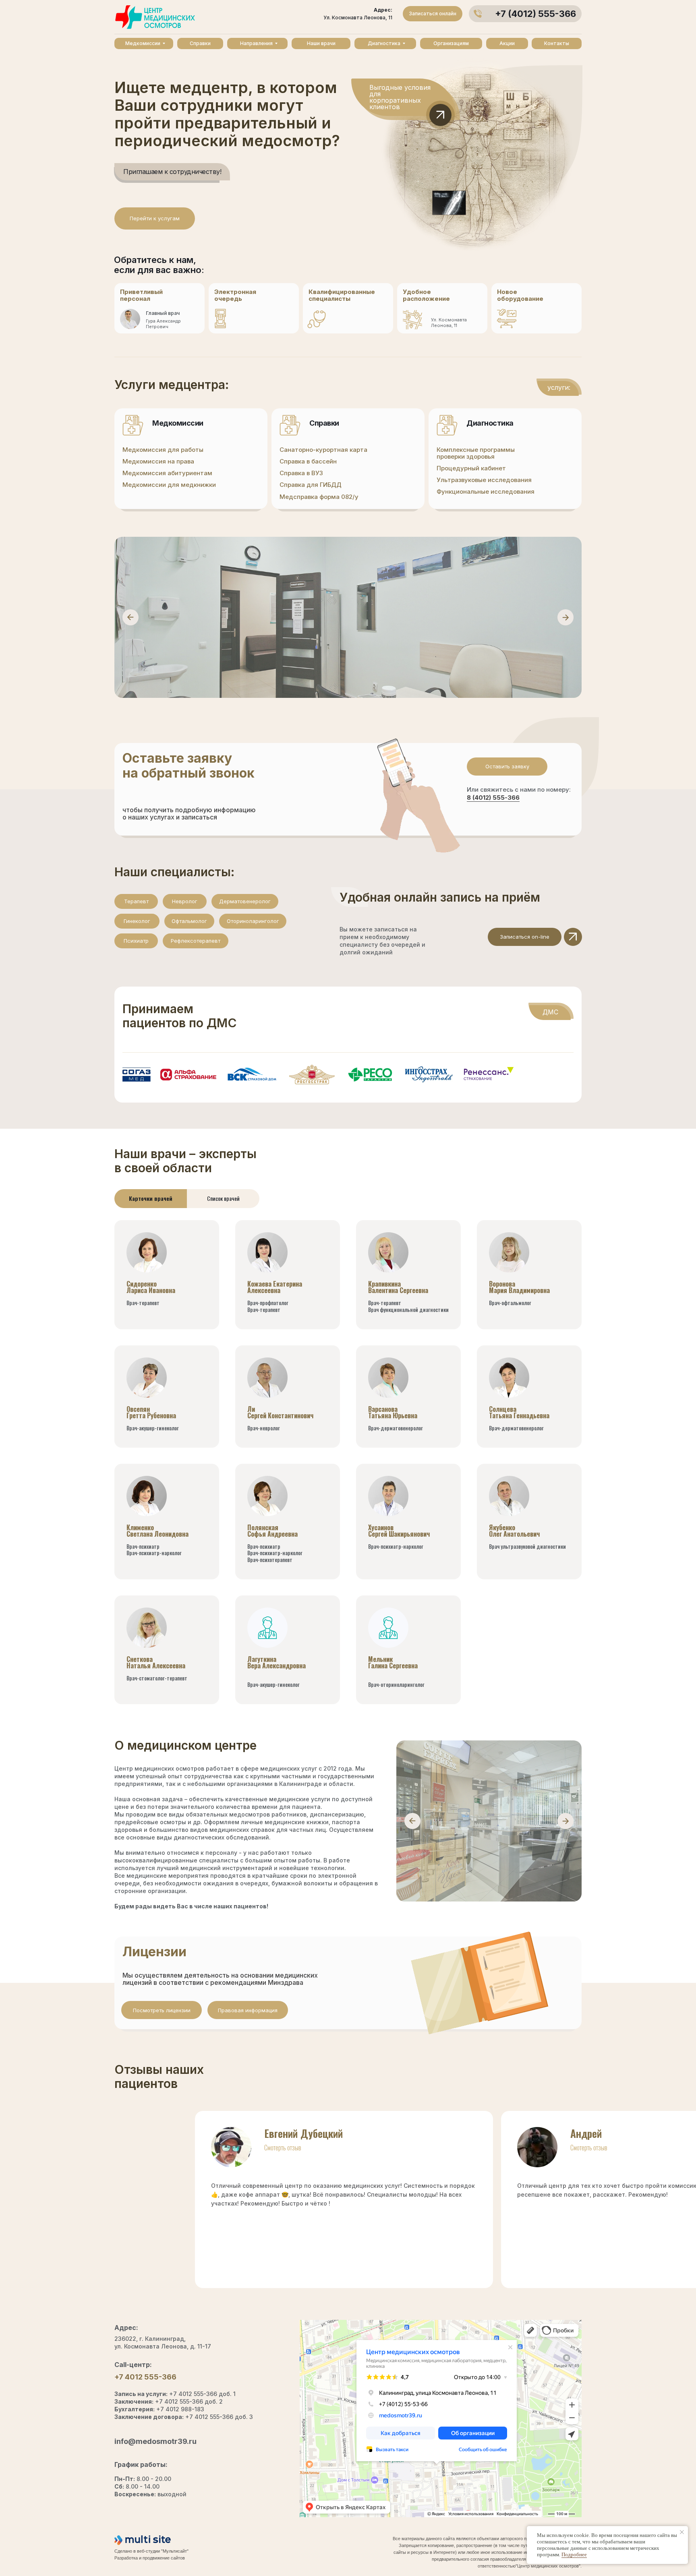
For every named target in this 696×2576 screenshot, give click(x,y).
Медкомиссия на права (158, 461)
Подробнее (574, 2554)
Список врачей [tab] (223, 1198)
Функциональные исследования (486, 491)
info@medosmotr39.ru (155, 2441)
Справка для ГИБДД (311, 485)
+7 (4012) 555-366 (535, 14)
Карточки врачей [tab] (151, 1198)
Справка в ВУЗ (301, 473)
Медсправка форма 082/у (319, 497)
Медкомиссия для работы (163, 450)
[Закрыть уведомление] (682, 2532)
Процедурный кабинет (471, 468)
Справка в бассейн (308, 461)
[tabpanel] (348, 1471)
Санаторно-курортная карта (323, 450)
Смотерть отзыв (283, 2148)
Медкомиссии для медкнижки (169, 485)
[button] (507, 767)
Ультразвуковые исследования (484, 480)
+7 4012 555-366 (145, 2377)
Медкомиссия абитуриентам (167, 473)
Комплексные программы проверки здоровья (476, 453)
